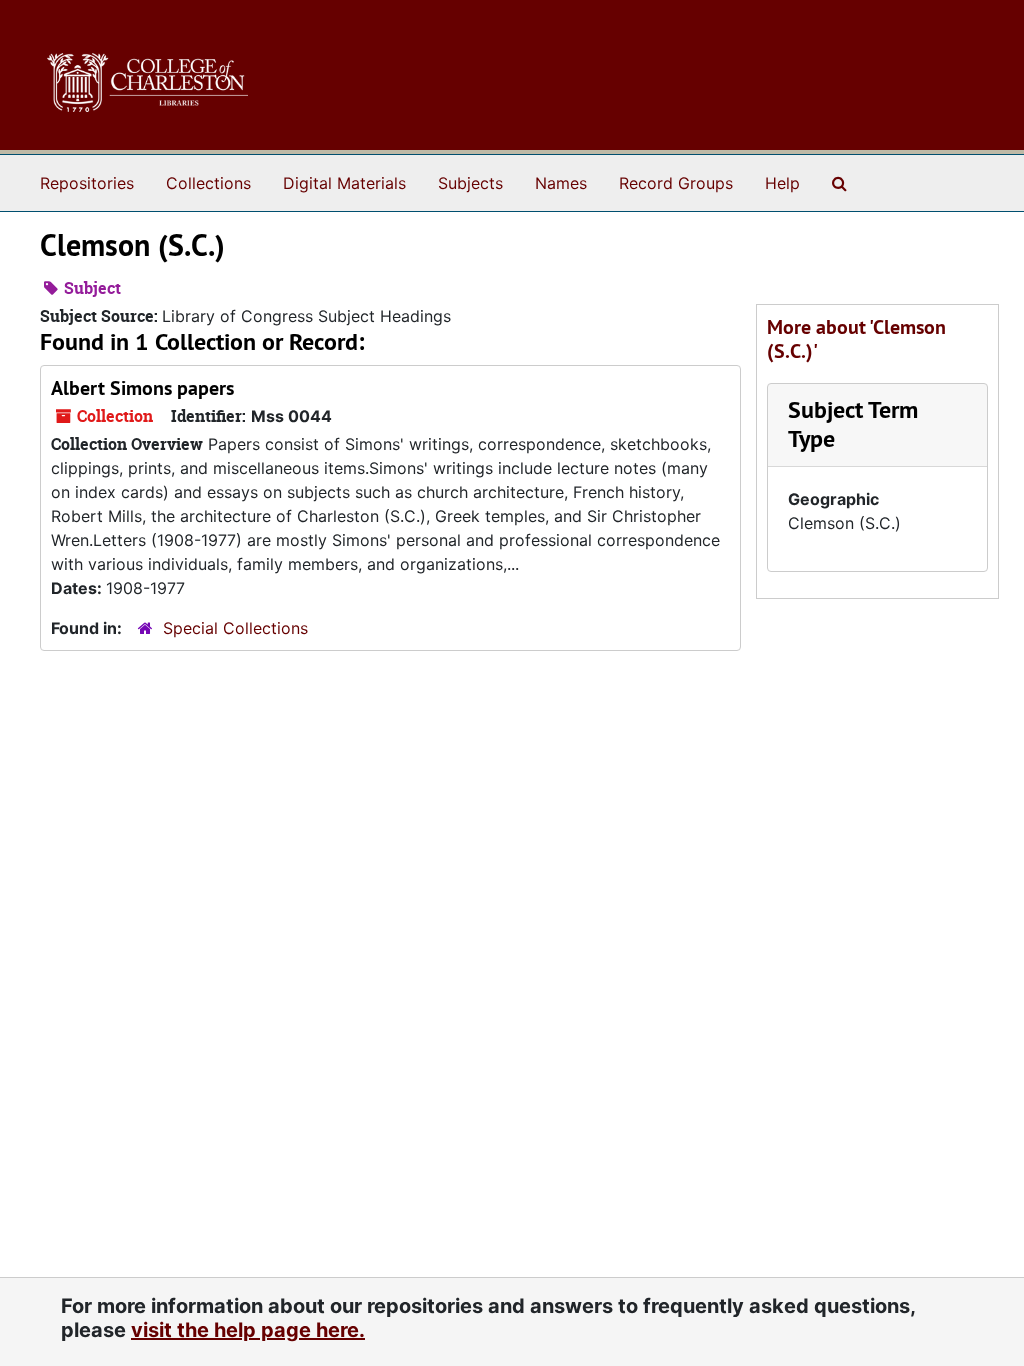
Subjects (470, 183)
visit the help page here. (248, 1330)
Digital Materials (344, 183)
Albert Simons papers (142, 388)
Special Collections (235, 628)
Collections (208, 183)
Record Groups (676, 183)
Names (561, 183)
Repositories (87, 183)
